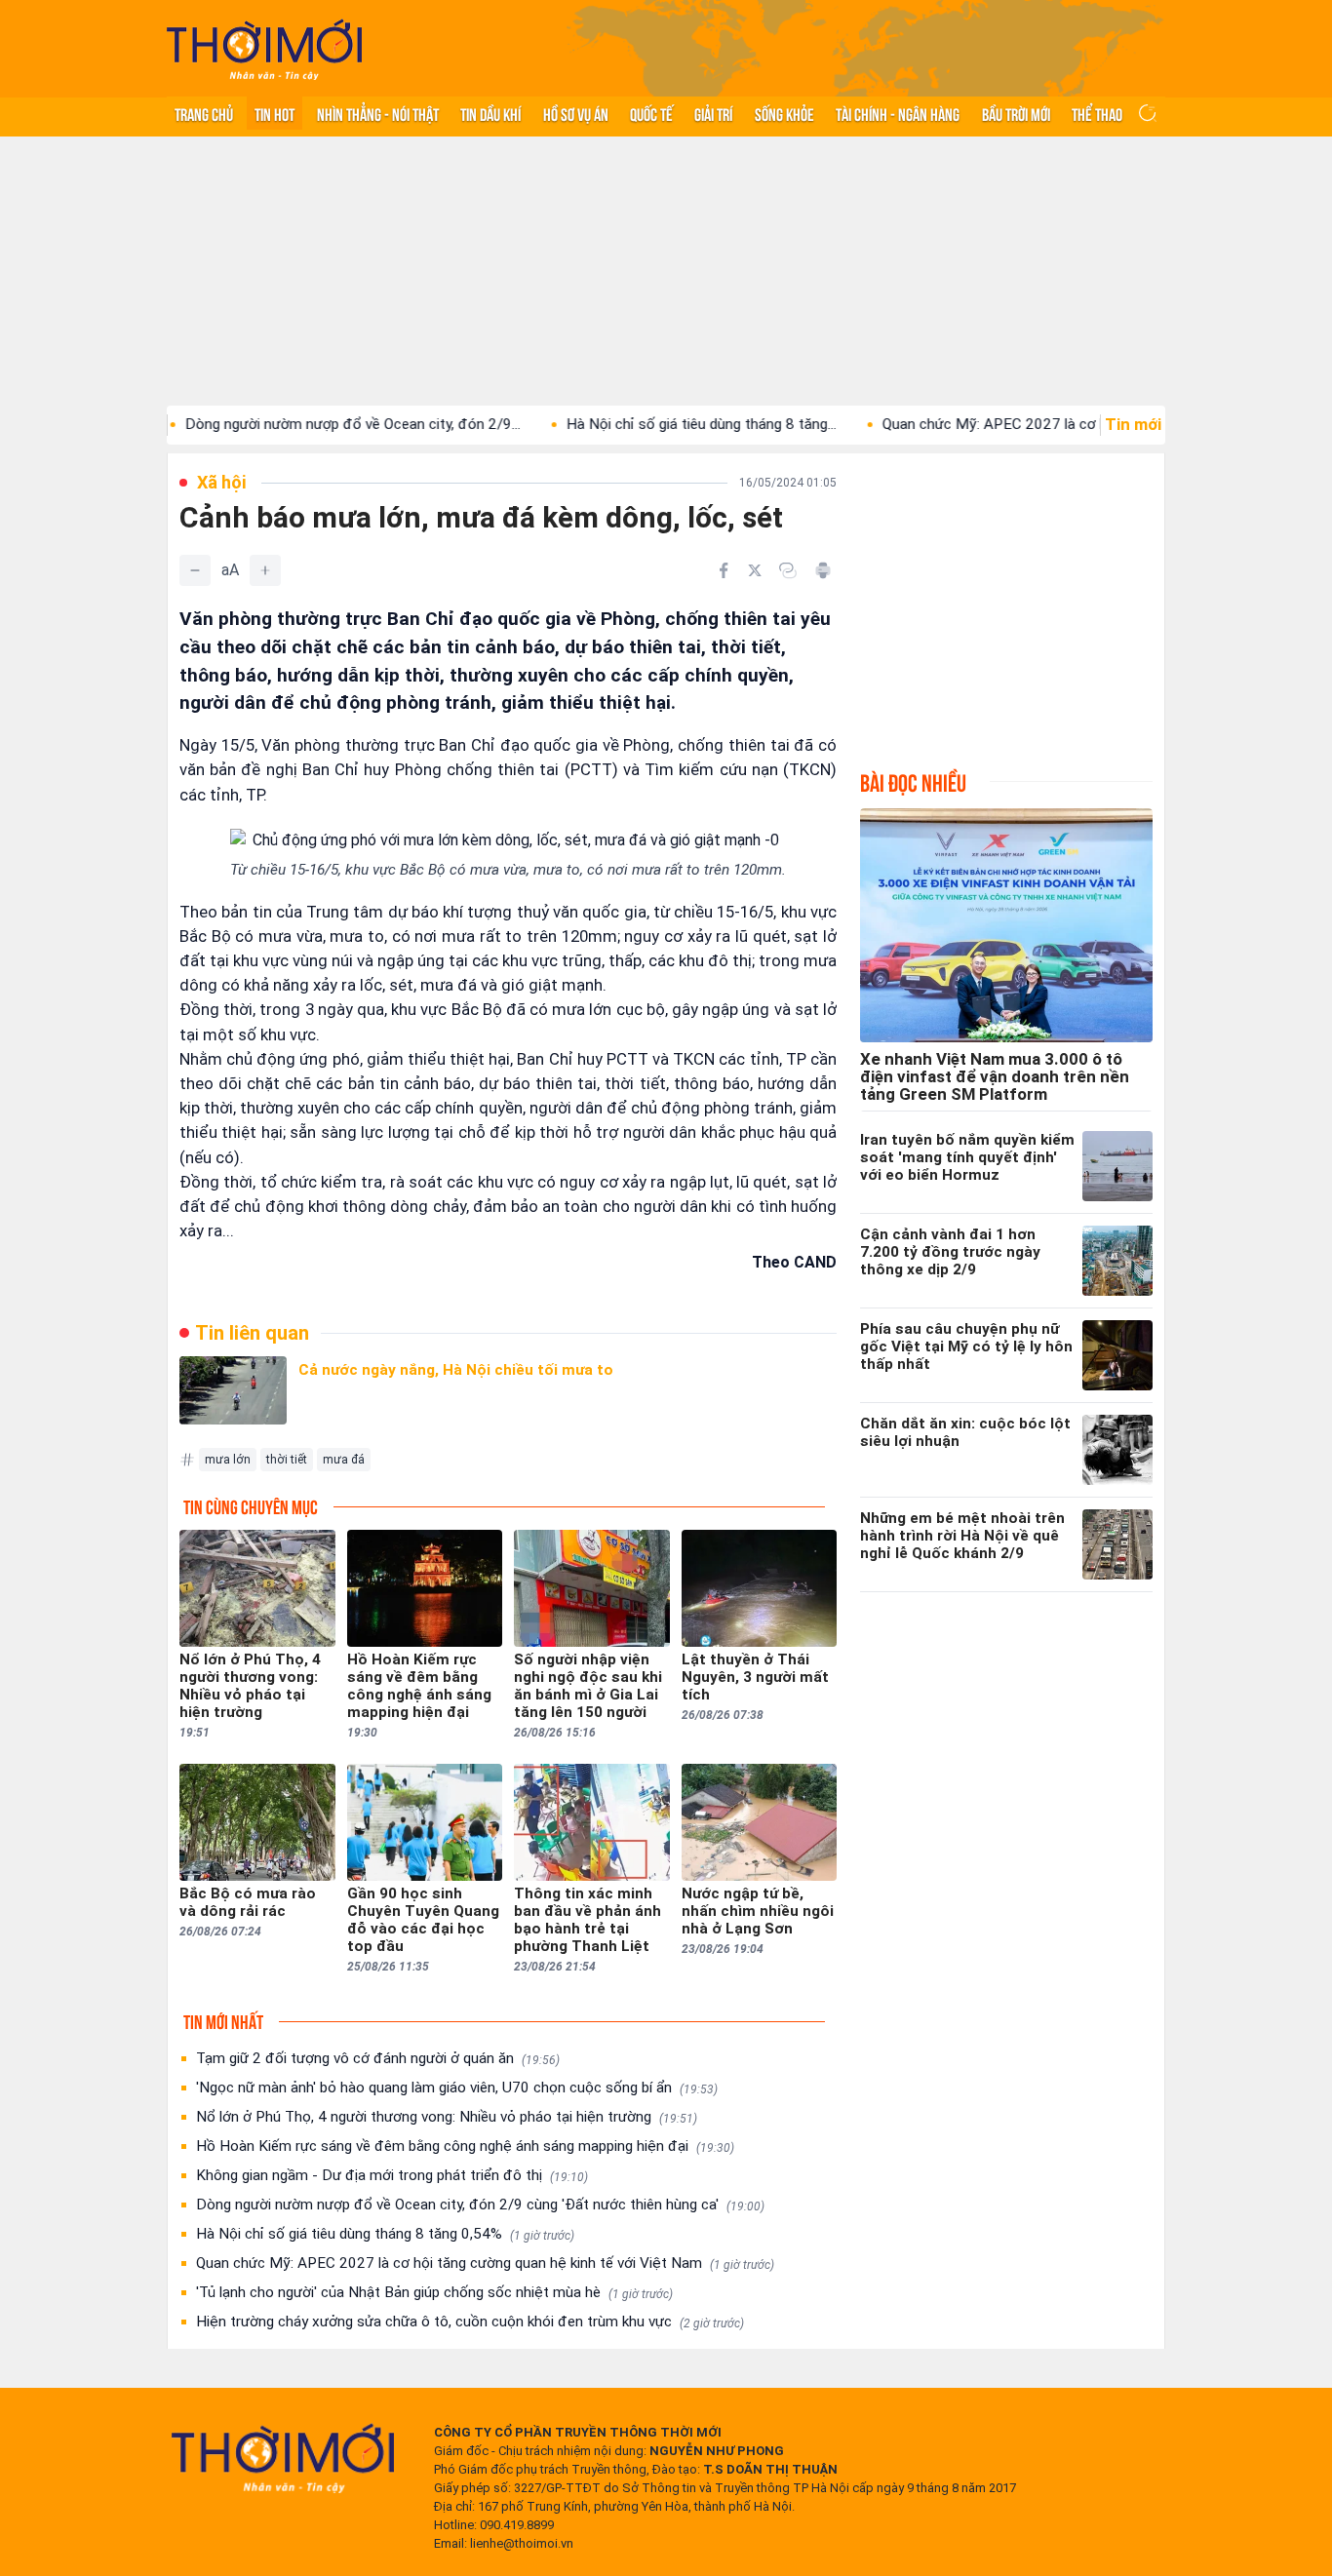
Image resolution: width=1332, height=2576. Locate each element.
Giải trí (713, 113)
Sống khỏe (784, 113)
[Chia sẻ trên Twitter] (755, 570)
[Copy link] (788, 570)
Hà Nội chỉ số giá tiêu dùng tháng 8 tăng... (633, 424)
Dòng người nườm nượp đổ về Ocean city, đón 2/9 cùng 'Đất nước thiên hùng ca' (480, 2205)
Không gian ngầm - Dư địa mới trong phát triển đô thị (392, 2175)
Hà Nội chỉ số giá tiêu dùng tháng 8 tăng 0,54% (385, 2234)
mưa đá (344, 1460)
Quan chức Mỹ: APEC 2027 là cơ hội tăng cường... (976, 424)
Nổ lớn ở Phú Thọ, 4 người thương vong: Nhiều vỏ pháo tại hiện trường (447, 2117)
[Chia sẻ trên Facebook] (724, 570)
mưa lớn (228, 1460)
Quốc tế (651, 113)
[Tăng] (265, 570)
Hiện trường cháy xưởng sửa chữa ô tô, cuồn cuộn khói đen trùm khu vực (470, 2322)
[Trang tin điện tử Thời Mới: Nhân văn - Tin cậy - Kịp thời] (264, 49)
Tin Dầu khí (490, 113)
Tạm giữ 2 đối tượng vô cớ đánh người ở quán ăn (378, 2058)
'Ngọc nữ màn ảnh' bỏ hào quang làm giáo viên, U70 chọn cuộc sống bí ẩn (457, 2088)
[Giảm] (195, 570)
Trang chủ (204, 113)
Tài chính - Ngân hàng (898, 113)
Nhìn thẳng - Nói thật (378, 113)
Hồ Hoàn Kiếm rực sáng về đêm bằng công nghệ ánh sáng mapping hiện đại (465, 2146)
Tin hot (274, 113)
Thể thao (1097, 113)
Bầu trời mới (1016, 113)
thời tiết (287, 1460)
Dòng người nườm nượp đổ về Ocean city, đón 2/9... (285, 424)
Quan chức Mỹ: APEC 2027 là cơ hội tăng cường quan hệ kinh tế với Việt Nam (485, 2263)
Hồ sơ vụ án (576, 113)
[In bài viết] (823, 570)
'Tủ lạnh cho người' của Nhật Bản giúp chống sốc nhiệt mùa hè (434, 2292)
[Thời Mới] (283, 2458)
